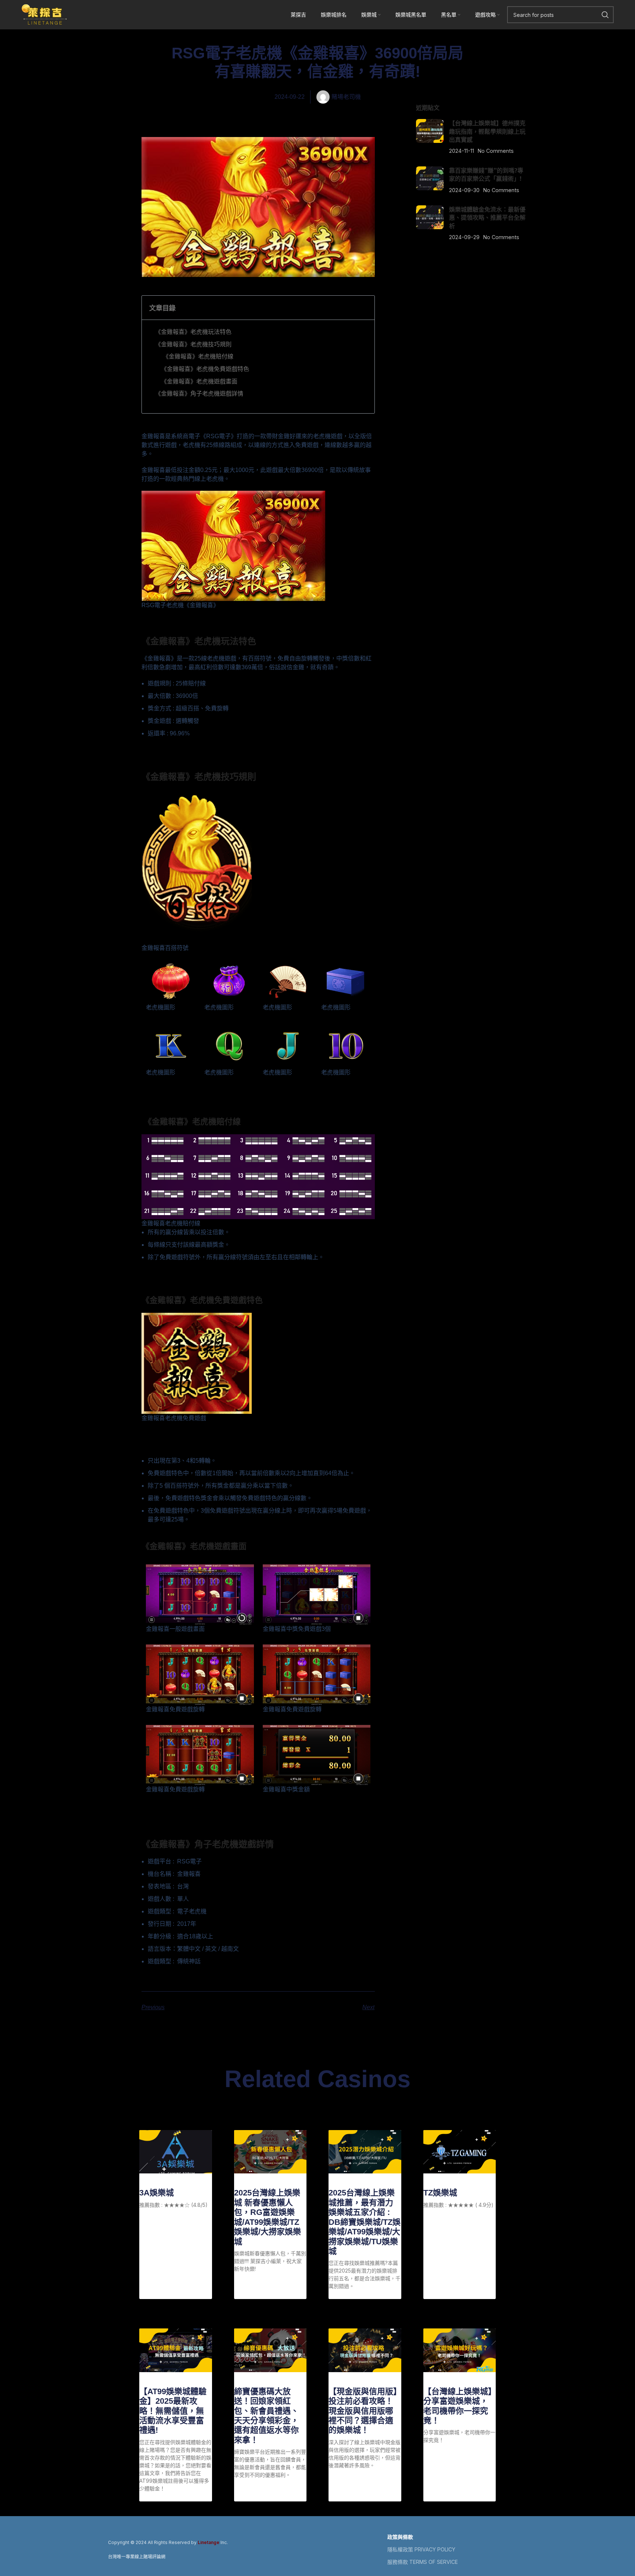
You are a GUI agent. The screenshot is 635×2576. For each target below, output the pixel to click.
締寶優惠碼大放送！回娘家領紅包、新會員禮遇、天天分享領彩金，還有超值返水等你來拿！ (266, 2416)
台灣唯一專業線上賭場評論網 (137, 2557)
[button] (364, 308)
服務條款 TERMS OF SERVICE (423, 2562)
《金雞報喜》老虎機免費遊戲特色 (205, 369)
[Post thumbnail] (430, 137)
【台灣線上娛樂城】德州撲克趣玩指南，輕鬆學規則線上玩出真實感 (487, 131)
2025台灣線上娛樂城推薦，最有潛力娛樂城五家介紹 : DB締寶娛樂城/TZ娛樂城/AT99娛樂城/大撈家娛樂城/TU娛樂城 (365, 2222)
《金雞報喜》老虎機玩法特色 (193, 332)
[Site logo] (44, 14)
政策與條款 (400, 2537)
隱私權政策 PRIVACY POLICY (421, 2549)
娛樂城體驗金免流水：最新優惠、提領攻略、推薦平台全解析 (487, 218)
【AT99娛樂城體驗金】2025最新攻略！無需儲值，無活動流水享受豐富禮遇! (173, 2411)
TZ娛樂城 (440, 2193)
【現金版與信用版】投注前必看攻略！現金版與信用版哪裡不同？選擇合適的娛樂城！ (363, 2411)
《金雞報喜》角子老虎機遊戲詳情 (199, 393)
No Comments (496, 151)
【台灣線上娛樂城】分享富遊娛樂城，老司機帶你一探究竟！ (458, 2406)
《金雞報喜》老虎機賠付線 (197, 356)
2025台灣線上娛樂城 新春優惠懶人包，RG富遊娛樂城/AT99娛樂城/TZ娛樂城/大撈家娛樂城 (268, 2217)
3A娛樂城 (157, 2193)
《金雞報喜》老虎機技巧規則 (193, 344)
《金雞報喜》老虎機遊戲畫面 (199, 381)
